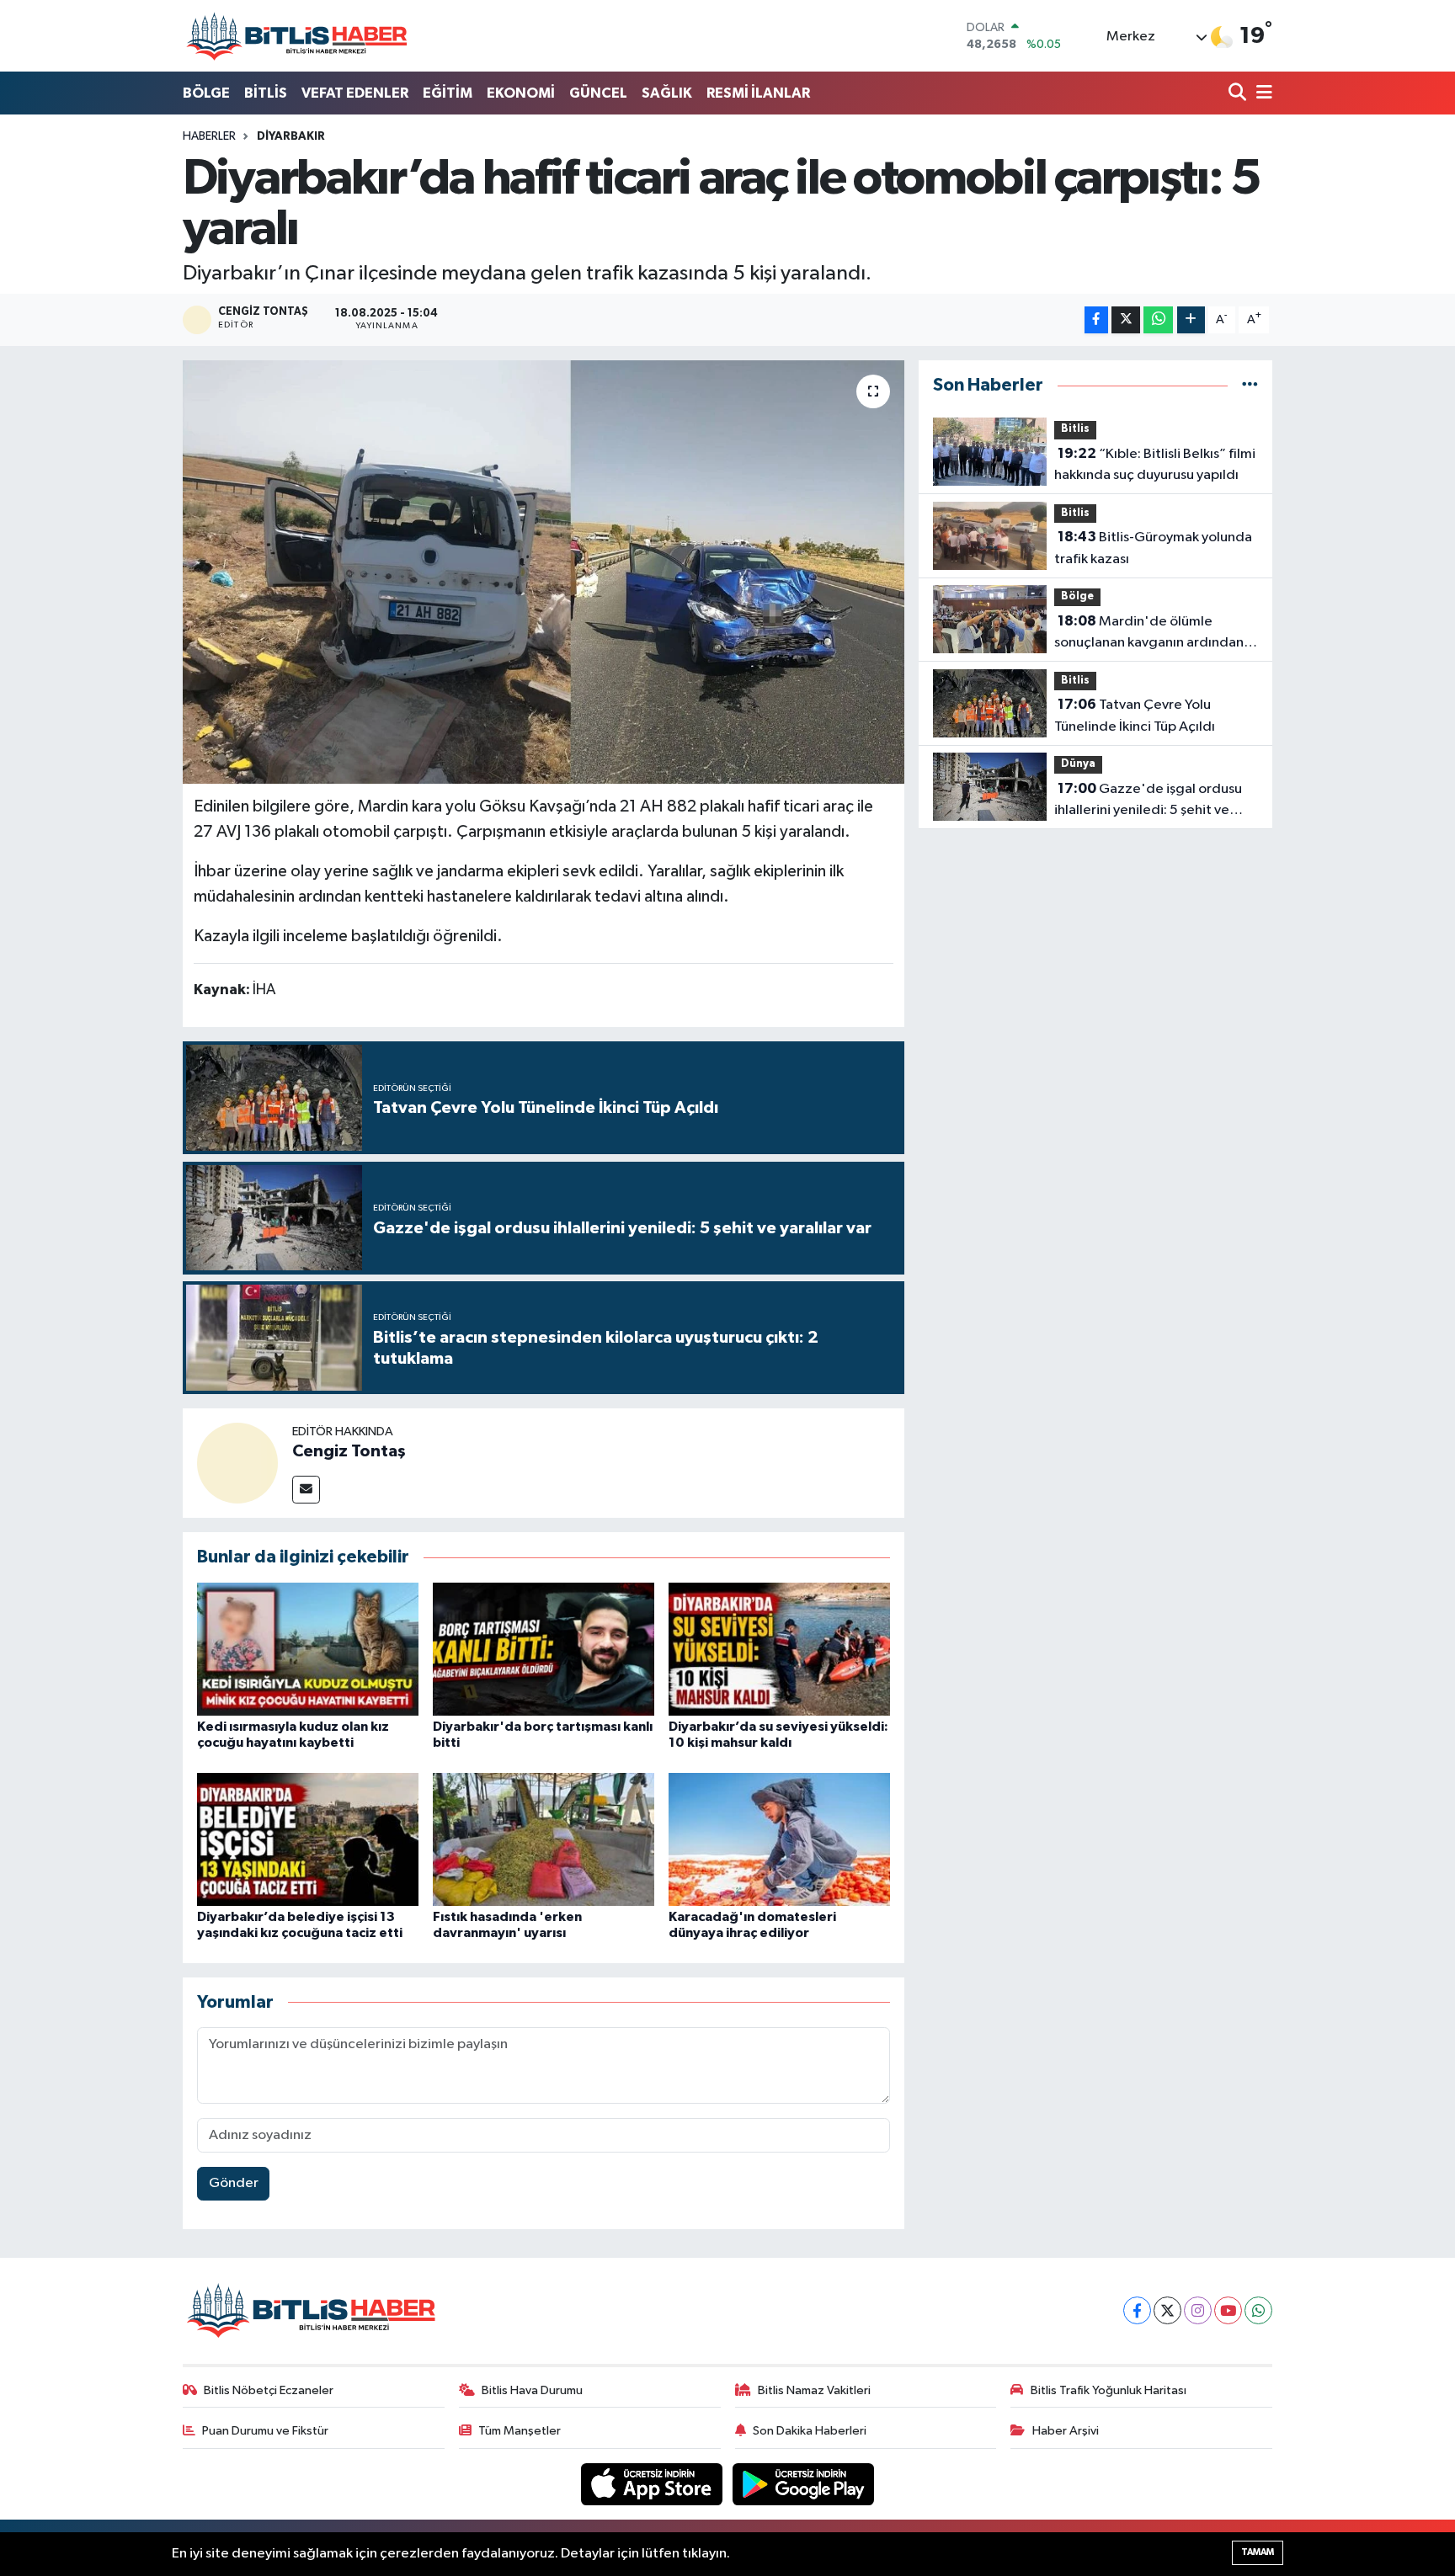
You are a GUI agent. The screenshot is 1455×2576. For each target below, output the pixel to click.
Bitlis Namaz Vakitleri (814, 2390)
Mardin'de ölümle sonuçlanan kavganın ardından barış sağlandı (1149, 634)
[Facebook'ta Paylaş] (1096, 320)
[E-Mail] (306, 1490)
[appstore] (653, 2484)
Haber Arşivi (1066, 2431)
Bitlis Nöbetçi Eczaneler (269, 2390)
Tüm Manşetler (520, 2431)
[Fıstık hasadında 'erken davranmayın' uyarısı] (544, 1839)
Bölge (1077, 596)
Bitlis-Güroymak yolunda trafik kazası (1153, 548)
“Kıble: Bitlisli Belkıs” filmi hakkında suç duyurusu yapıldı (1155, 465)
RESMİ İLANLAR (758, 93)
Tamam (1258, 2552)
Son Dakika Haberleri (810, 2431)
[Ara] (1239, 94)
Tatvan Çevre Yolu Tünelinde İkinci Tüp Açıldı (1135, 716)
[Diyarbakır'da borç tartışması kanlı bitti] (544, 1649)
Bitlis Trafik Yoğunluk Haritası (1109, 2390)
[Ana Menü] (1261, 94)
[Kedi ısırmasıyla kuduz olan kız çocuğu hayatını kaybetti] (308, 1649)
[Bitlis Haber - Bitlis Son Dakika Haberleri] (296, 36)
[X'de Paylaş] (1126, 320)
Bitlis (1075, 429)
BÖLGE (206, 93)
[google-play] (804, 2484)
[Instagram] (1198, 2310)
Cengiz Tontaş (349, 1451)
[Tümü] (1250, 385)
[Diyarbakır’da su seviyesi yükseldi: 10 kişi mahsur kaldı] (779, 1649)
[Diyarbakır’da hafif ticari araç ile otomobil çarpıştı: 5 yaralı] (544, 572)
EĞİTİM (448, 93)
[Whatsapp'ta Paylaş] (1158, 320)
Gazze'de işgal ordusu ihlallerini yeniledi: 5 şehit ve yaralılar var (1148, 801)
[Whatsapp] (1258, 2310)
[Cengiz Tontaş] (237, 1463)
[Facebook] (1137, 2310)
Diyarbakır (291, 136)
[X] (1167, 2310)
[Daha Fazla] (1191, 320)
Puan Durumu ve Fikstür (265, 2431)
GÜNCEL (598, 93)
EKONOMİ (521, 93)
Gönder (234, 2183)
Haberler (209, 136)
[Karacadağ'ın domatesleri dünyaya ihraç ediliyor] (779, 1839)
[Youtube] (1228, 2310)
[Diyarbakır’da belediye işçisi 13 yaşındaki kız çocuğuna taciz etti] (308, 1839)
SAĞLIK (667, 93)
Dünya (1078, 764)
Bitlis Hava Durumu (532, 2390)
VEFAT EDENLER (355, 93)
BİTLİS (266, 93)
